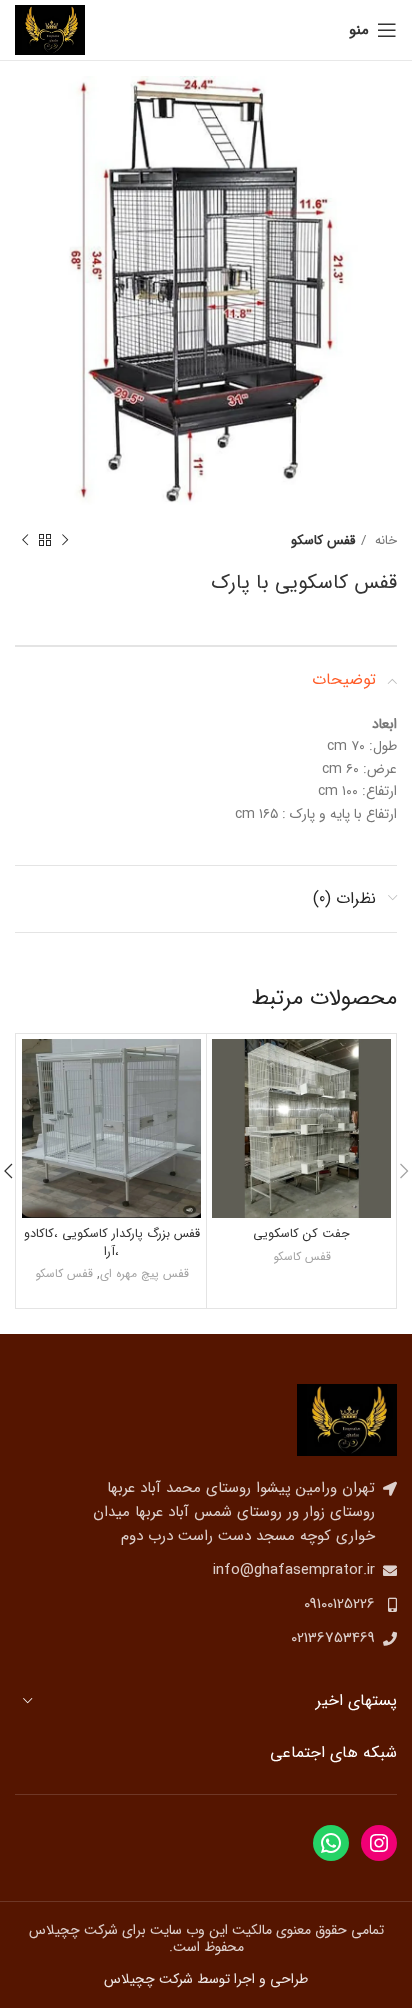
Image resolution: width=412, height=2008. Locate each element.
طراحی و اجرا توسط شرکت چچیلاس (206, 1979)
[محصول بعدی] (25, 541)
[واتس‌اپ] (331, 1843)
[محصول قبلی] (65, 541)
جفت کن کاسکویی (301, 1234)
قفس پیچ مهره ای (144, 1274)
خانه (384, 540)
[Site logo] (50, 29)
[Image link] (347, 1419)
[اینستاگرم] (379, 1843)
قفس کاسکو (323, 540)
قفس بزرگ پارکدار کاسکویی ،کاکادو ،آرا (112, 1243)
